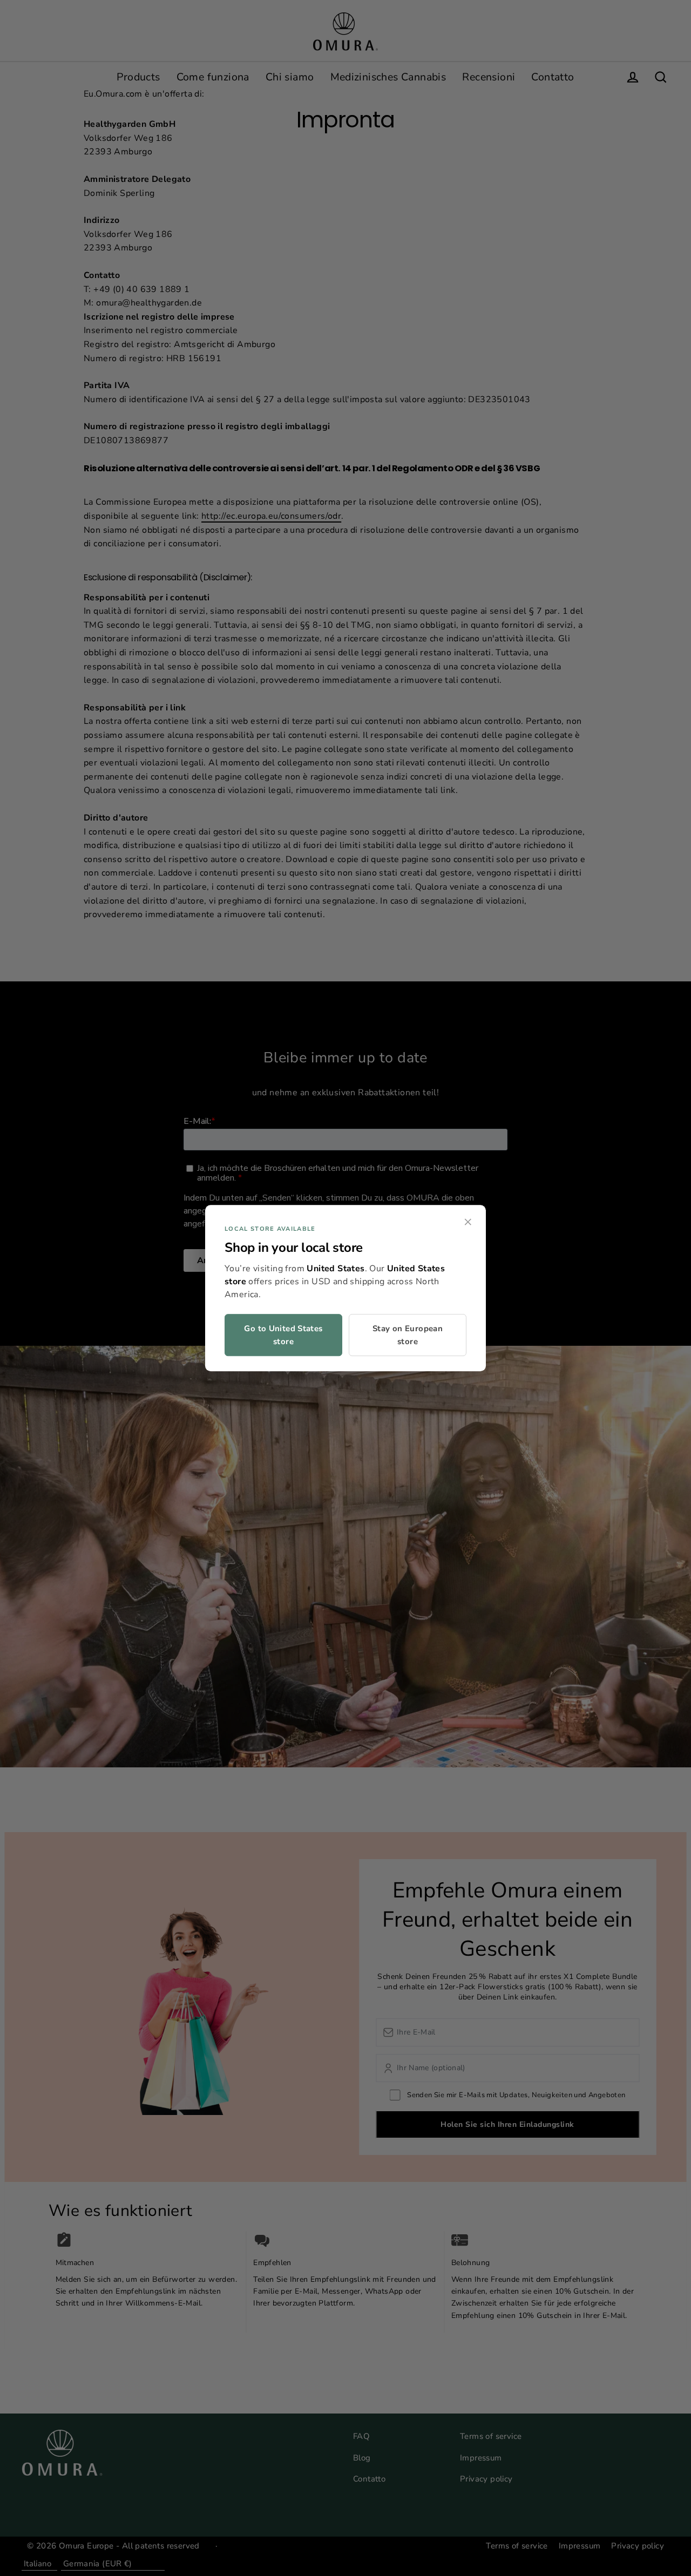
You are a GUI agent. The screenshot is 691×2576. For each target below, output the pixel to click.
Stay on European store (408, 1335)
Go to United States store (283, 1335)
